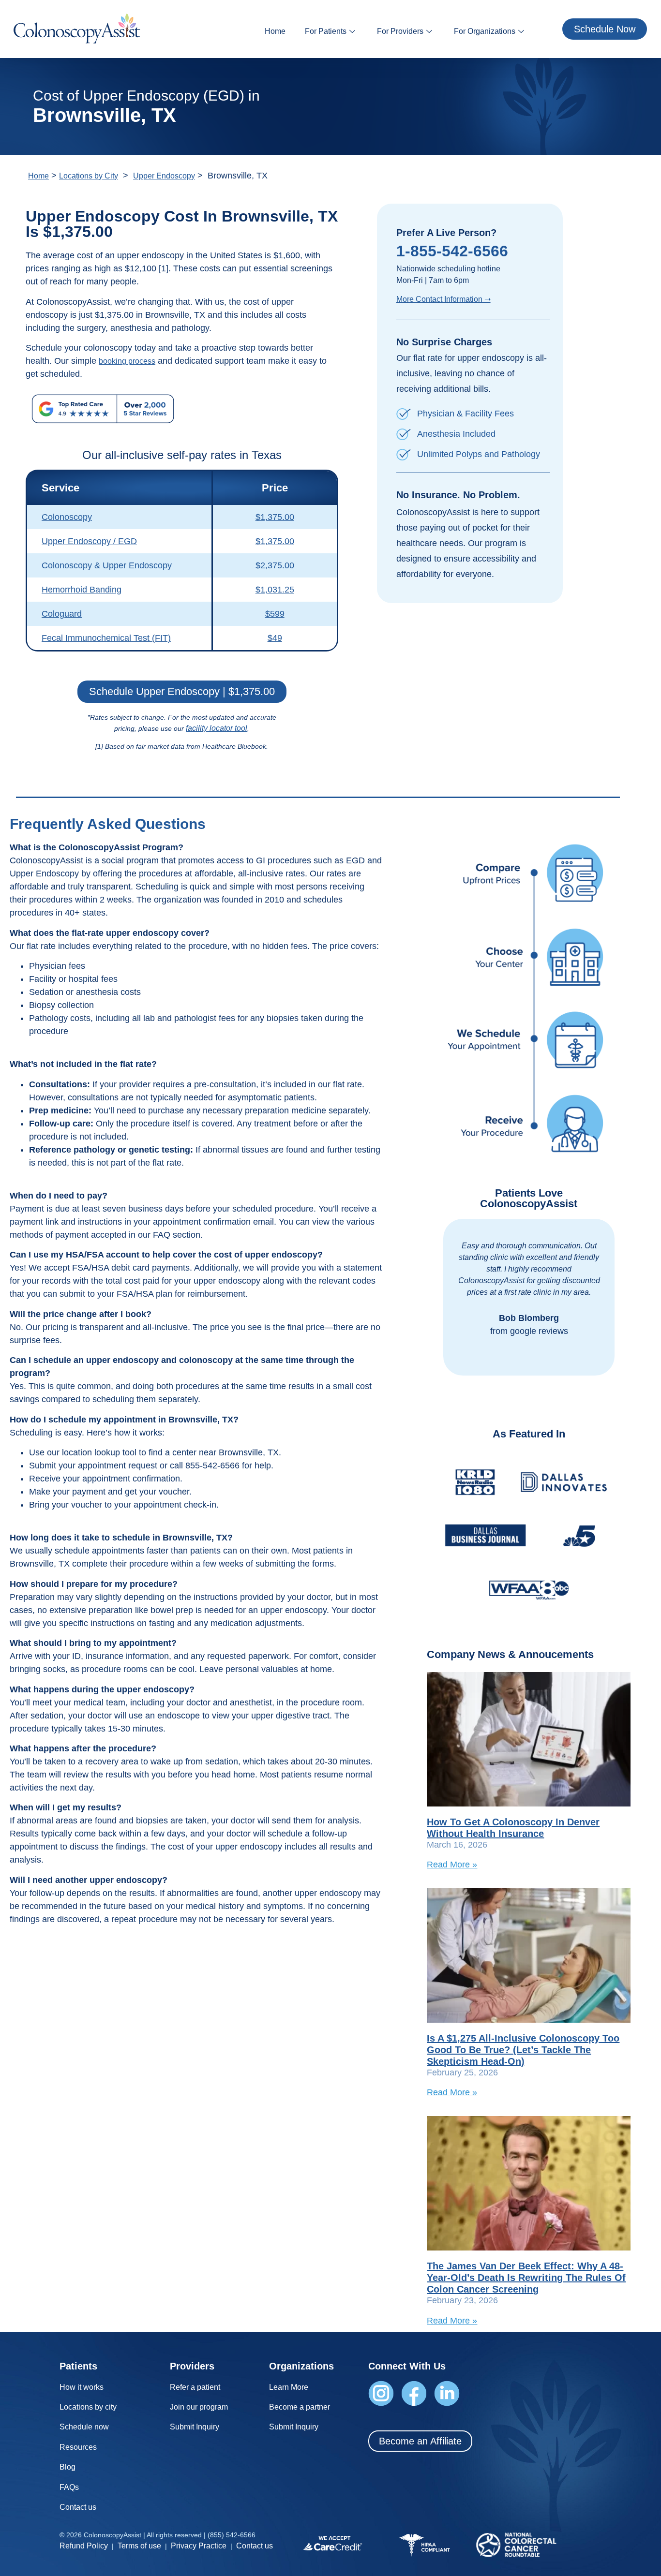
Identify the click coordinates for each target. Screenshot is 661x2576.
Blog (68, 2467)
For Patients (326, 31)
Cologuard (62, 614)
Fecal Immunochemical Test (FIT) (106, 638)
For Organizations (485, 31)
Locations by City (89, 176)
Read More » (452, 1865)
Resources (78, 2447)
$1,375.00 (275, 517)
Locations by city (88, 2407)
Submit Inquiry (195, 2427)
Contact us (78, 2507)
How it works (82, 2387)
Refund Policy (84, 2546)
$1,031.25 (275, 590)
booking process (127, 361)
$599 (275, 614)
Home (275, 31)
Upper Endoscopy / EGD (89, 541)
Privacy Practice (199, 2546)
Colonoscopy (67, 517)
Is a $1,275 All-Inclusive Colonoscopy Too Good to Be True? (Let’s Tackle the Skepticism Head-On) (523, 2050)
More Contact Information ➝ (443, 299)
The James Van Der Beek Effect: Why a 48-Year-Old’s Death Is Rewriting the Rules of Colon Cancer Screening (526, 2278)
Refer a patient (195, 2387)
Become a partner (300, 2407)
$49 (275, 638)
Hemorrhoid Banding (82, 590)
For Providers (400, 31)
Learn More (289, 2387)
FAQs (69, 2487)
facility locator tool (217, 728)
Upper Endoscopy (164, 176)
